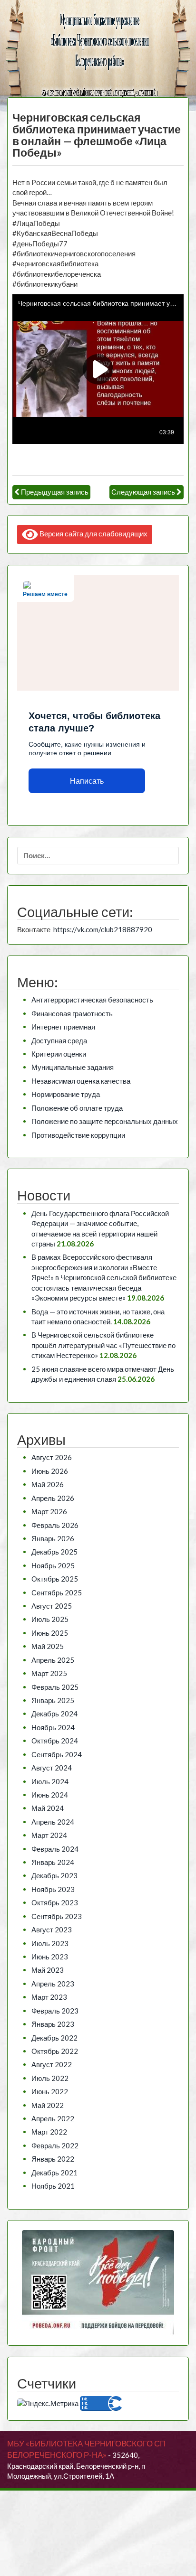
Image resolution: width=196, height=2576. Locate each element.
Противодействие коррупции (78, 1135)
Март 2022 (49, 2132)
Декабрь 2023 (54, 1875)
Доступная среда (59, 1040)
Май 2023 (48, 1970)
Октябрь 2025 (55, 1579)
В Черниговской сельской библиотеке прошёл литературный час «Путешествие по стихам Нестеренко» (103, 1345)
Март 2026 (49, 1511)
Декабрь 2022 (54, 2038)
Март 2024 (49, 1835)
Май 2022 (48, 2105)
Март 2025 (49, 1673)
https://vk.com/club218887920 (103, 929)
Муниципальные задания (73, 1067)
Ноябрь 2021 (53, 2186)
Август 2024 (52, 1768)
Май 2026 (48, 1484)
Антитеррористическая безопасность (92, 1000)
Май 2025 (48, 1646)
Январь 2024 (53, 1862)
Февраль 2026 (55, 1525)
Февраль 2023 (55, 2011)
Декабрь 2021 (54, 2173)
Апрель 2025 (53, 1660)
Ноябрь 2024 (53, 1727)
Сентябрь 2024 (57, 1754)
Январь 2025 (53, 1700)
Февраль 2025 (55, 1687)
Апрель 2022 (53, 2118)
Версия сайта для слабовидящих (93, 534)
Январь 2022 (53, 2159)
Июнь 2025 (50, 1633)
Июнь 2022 (50, 2091)
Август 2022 (52, 2064)
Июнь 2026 (50, 1471)
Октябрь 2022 (55, 2051)
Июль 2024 (50, 1781)
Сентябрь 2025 (57, 1592)
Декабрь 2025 (54, 1552)
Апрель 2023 (53, 1984)
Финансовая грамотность (72, 1013)
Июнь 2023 (50, 1957)
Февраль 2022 (55, 2145)
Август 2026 (52, 1457)
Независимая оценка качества (81, 1081)
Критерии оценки (59, 1054)
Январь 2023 (53, 2024)
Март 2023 (49, 1997)
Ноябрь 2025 (53, 1565)
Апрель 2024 (53, 1822)
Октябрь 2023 (55, 1902)
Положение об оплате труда (77, 1108)
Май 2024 (48, 1808)
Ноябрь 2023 (53, 1889)
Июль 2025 (50, 1619)
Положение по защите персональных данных (105, 1121)
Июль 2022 (50, 2078)
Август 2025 (52, 1606)
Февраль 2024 (55, 1849)
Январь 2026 (53, 1538)
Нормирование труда (66, 1094)
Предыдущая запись (55, 492)
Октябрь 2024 (55, 1741)
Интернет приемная (63, 1027)
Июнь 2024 (50, 1795)
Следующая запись (143, 492)
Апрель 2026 (53, 1498)
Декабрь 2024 (54, 1714)
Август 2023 (52, 1930)
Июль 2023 (50, 1943)
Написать (87, 781)
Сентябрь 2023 (57, 1916)
